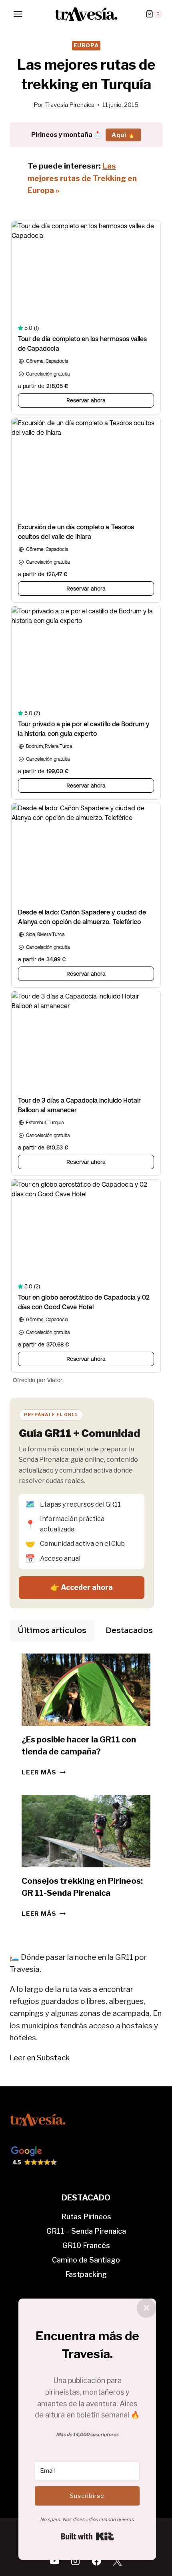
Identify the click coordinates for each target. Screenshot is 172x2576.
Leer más (44, 1772)
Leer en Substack (40, 2058)
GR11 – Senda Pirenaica (86, 2231)
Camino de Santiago (86, 2260)
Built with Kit (87, 2536)
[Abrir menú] (18, 14)
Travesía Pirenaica (70, 105)
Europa (86, 45)
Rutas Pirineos (86, 2217)
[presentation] (86, 1690)
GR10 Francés (86, 2245)
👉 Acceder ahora (82, 1587)
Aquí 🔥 (123, 135)
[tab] (52, 1631)
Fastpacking (86, 2274)
